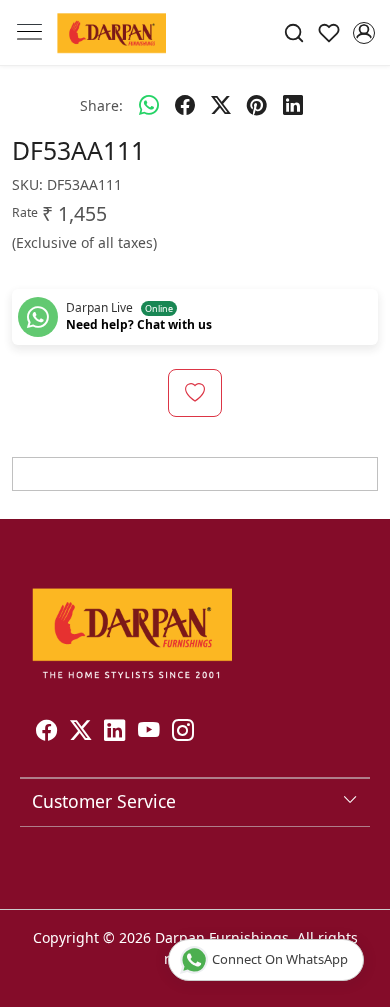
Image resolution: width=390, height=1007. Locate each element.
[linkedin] (293, 105)
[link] (294, 32)
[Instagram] (183, 732)
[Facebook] (47, 732)
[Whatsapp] (149, 105)
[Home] (111, 32)
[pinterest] (257, 105)
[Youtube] (149, 732)
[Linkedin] (115, 732)
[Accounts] (363, 33)
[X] (81, 732)
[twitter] (221, 105)
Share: (101, 105)
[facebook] (185, 105)
